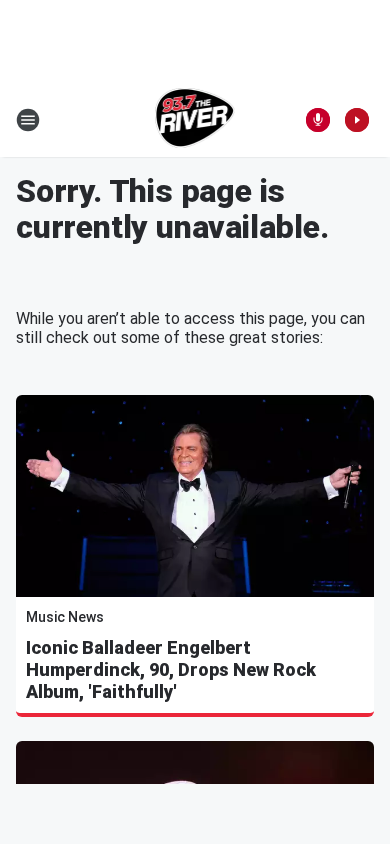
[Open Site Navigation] (28, 120)
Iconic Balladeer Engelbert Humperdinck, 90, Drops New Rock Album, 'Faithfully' (171, 669)
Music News (65, 617)
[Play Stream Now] (357, 120)
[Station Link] (195, 120)
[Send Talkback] (318, 120)
